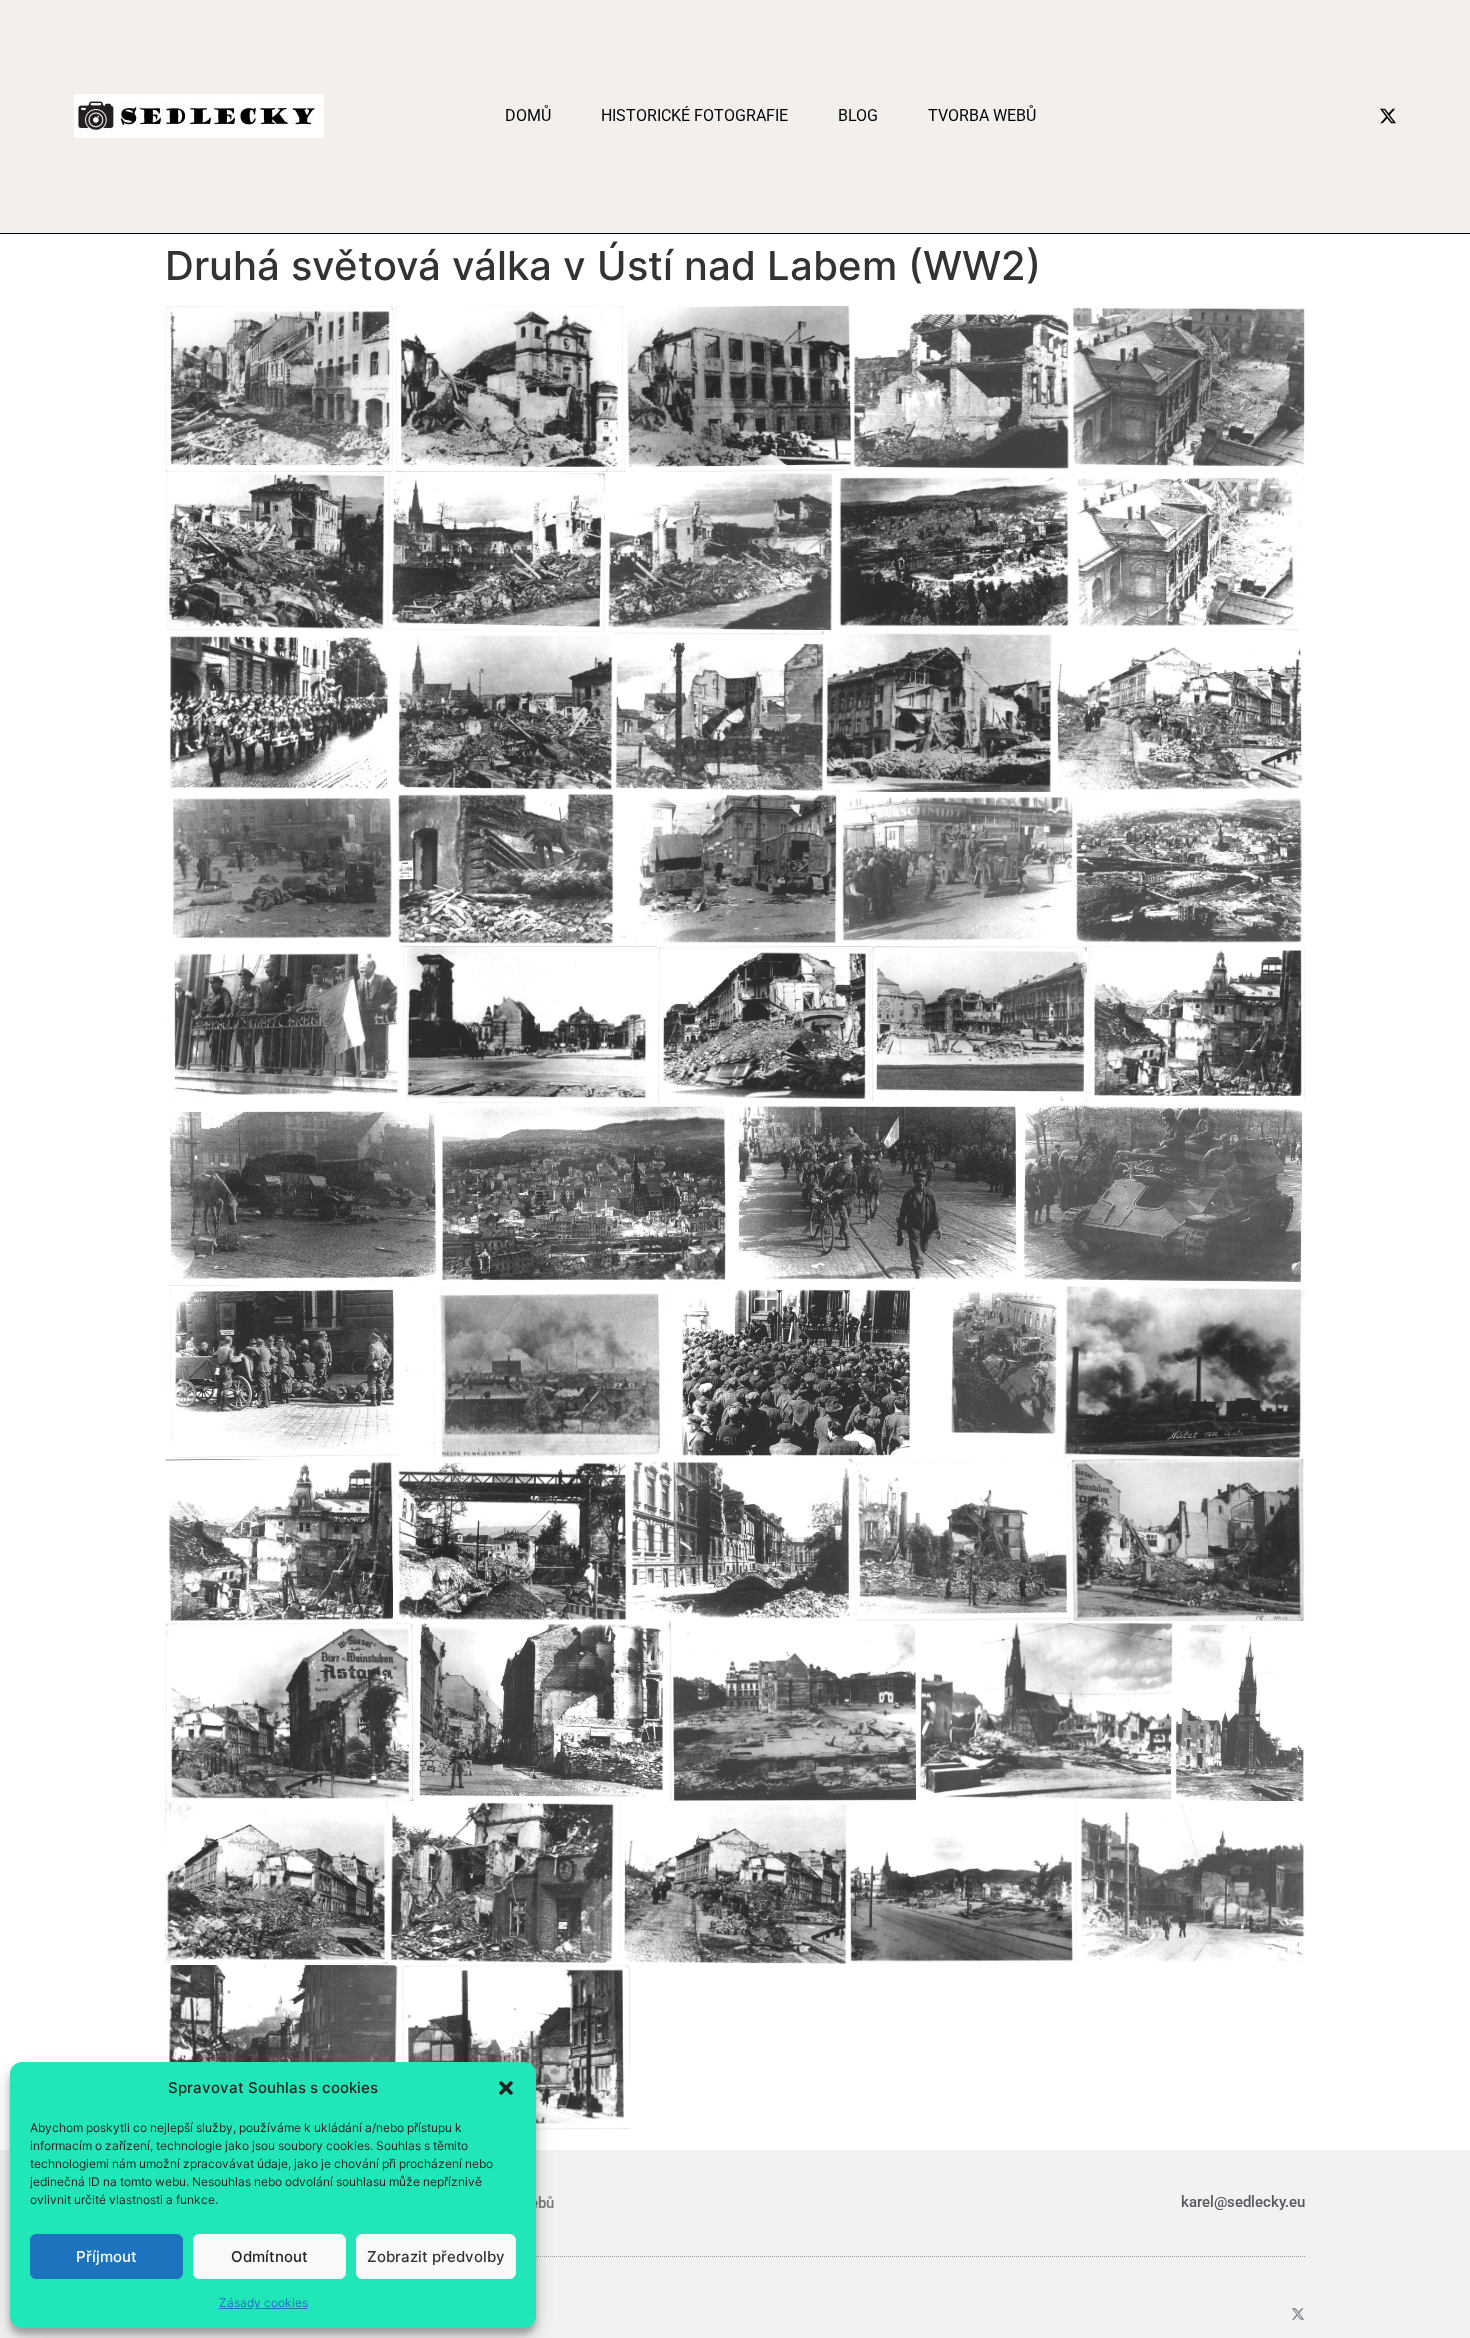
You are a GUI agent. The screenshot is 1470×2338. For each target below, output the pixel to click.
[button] (506, 2088)
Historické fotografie (694, 115)
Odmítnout (269, 2256)
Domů (528, 115)
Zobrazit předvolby (436, 2256)
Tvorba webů (982, 115)
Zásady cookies (263, 2302)
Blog (858, 115)
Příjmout (106, 2256)
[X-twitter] (1388, 116)
